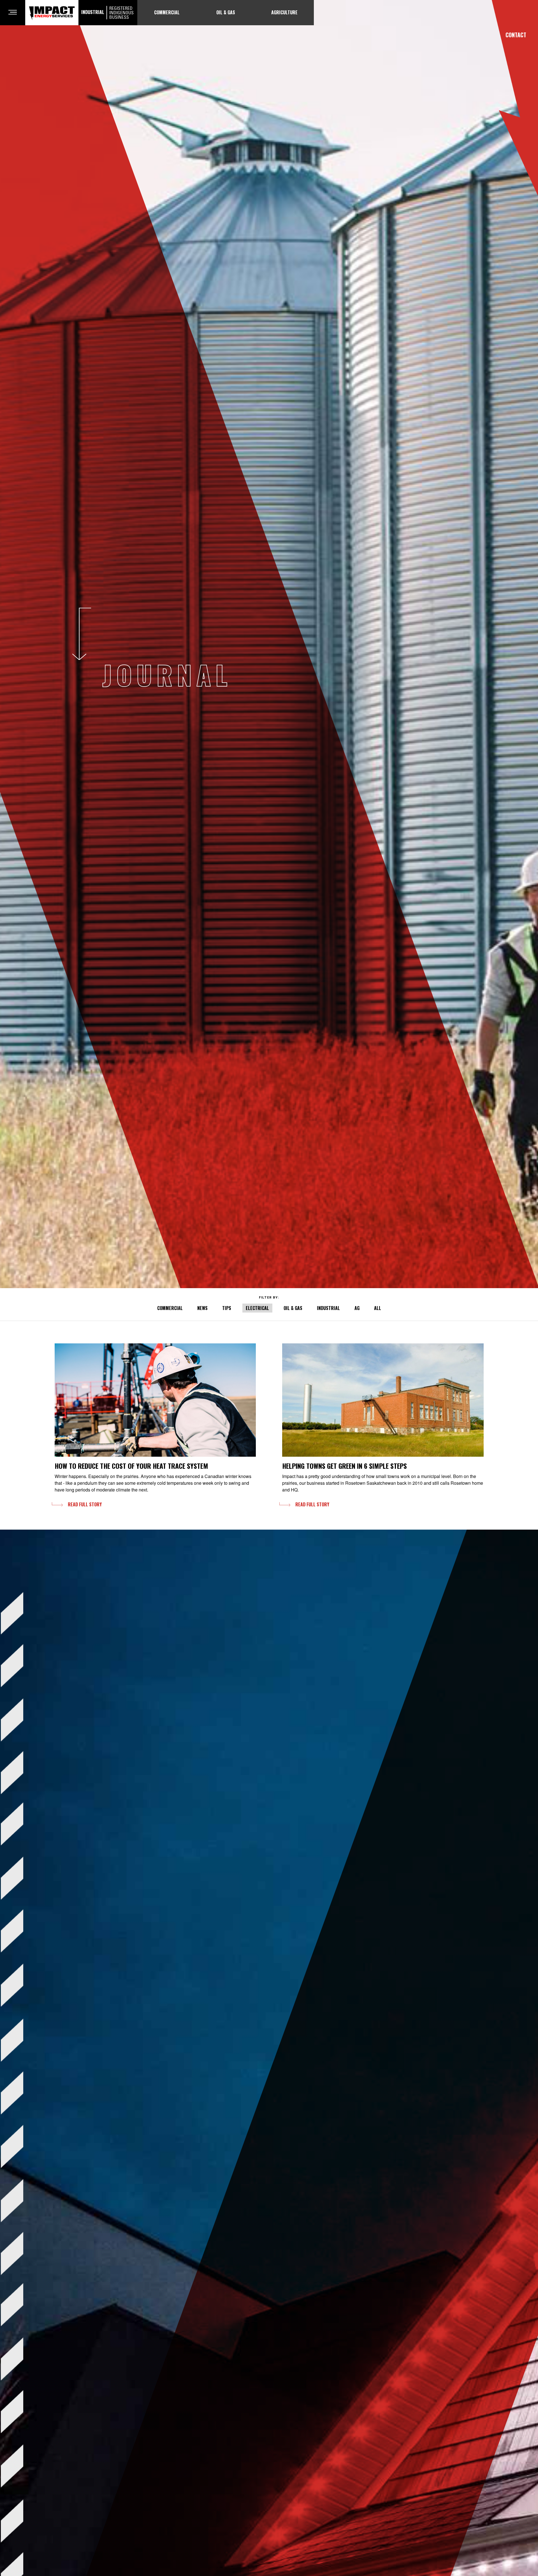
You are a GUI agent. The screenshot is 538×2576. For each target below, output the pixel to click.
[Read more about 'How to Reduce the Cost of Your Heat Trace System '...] (155, 1400)
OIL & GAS (293, 1308)
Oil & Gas (226, 12)
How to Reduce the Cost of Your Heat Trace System (131, 1466)
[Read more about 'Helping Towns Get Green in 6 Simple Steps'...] (383, 1400)
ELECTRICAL (257, 1308)
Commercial (167, 12)
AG (357, 1308)
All (378, 1308)
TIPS (227, 1308)
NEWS (202, 1308)
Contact (516, 35)
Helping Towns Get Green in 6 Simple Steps (345, 1466)
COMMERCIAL (170, 1308)
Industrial (107, 13)
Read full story (85, 1504)
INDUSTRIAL (328, 1308)
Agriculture (284, 12)
